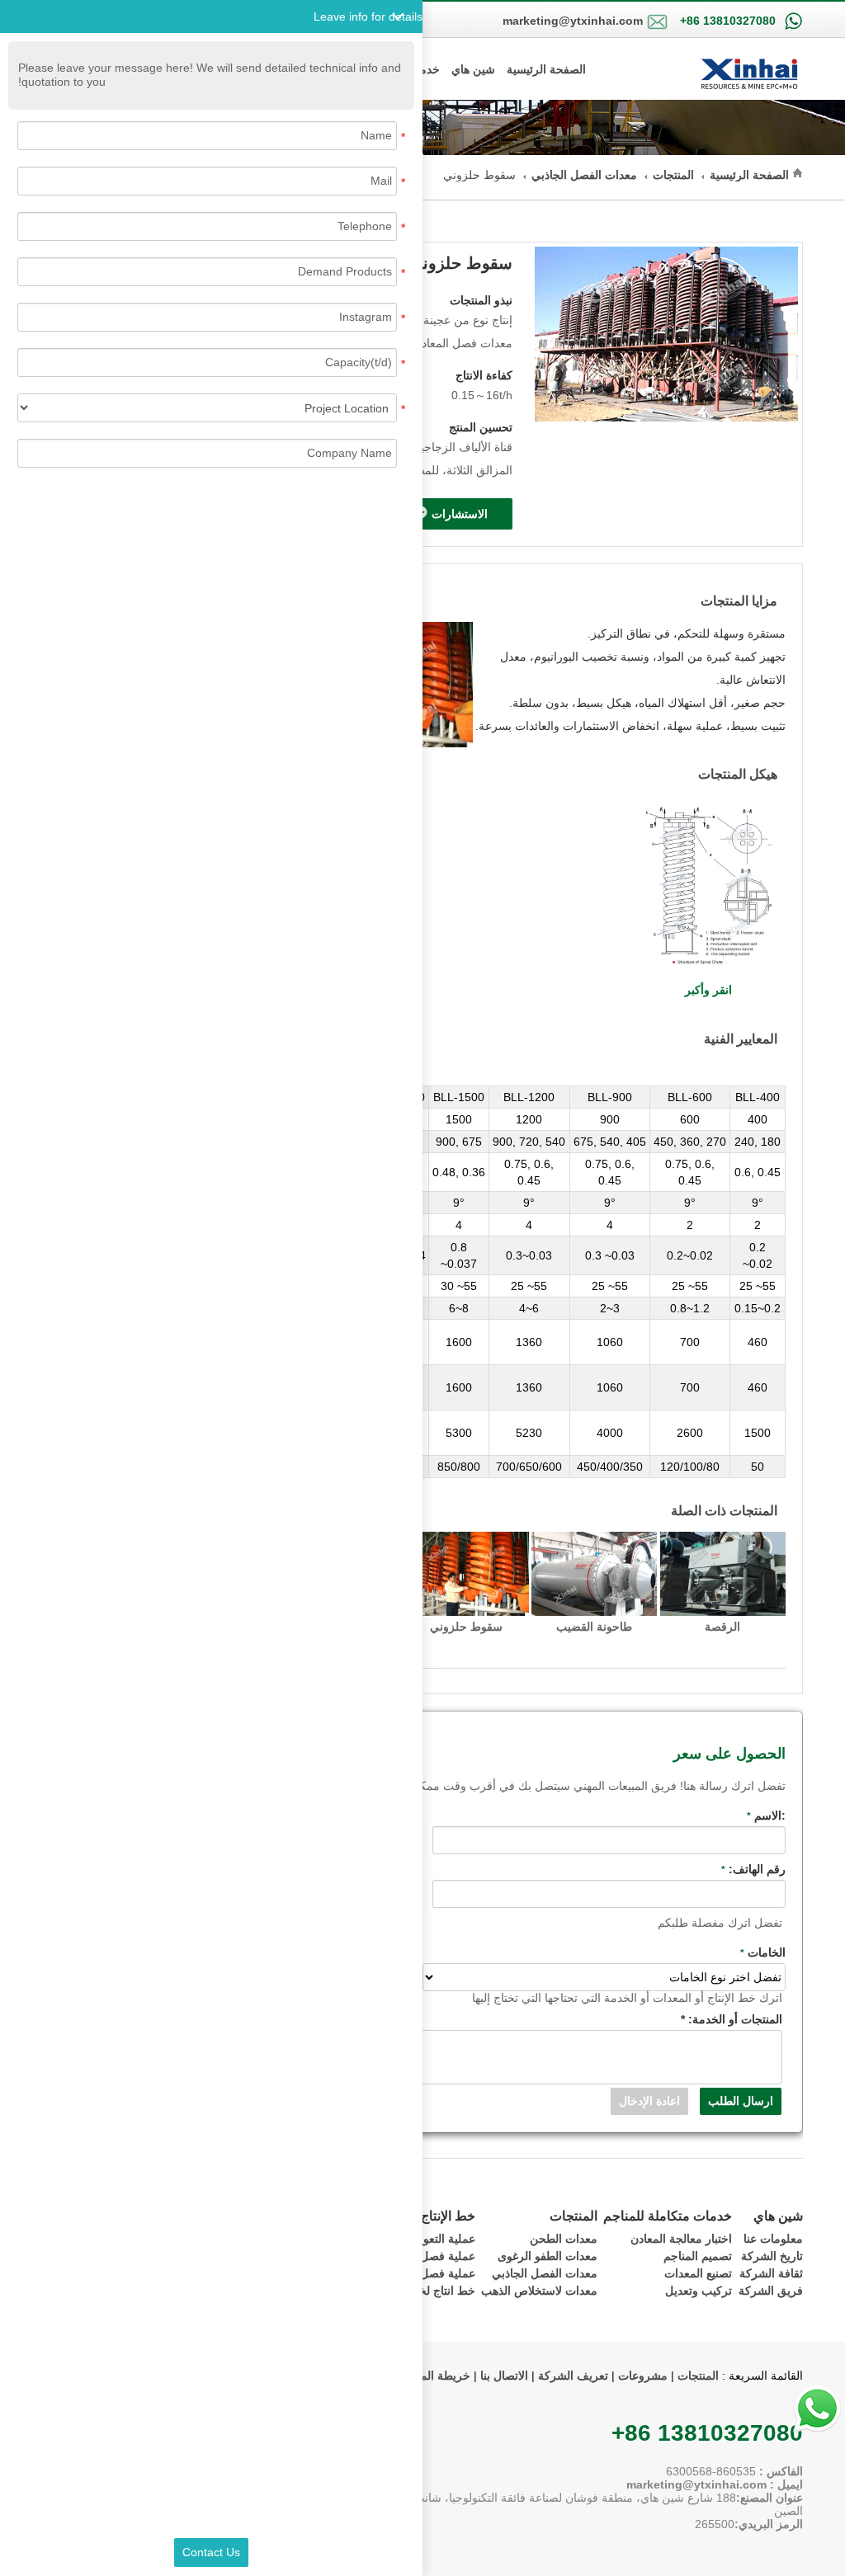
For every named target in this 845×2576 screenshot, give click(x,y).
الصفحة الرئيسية (546, 69)
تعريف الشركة (573, 2376)
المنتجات (673, 175)
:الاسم (766, 1815)
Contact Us (211, 2552)
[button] (211, 16)
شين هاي (473, 69)
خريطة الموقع (435, 2376)
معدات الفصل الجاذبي (584, 175)
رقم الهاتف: (753, 1869)
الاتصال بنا (503, 2376)
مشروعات (643, 2376)
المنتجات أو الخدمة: (732, 2019)
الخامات (763, 1952)
